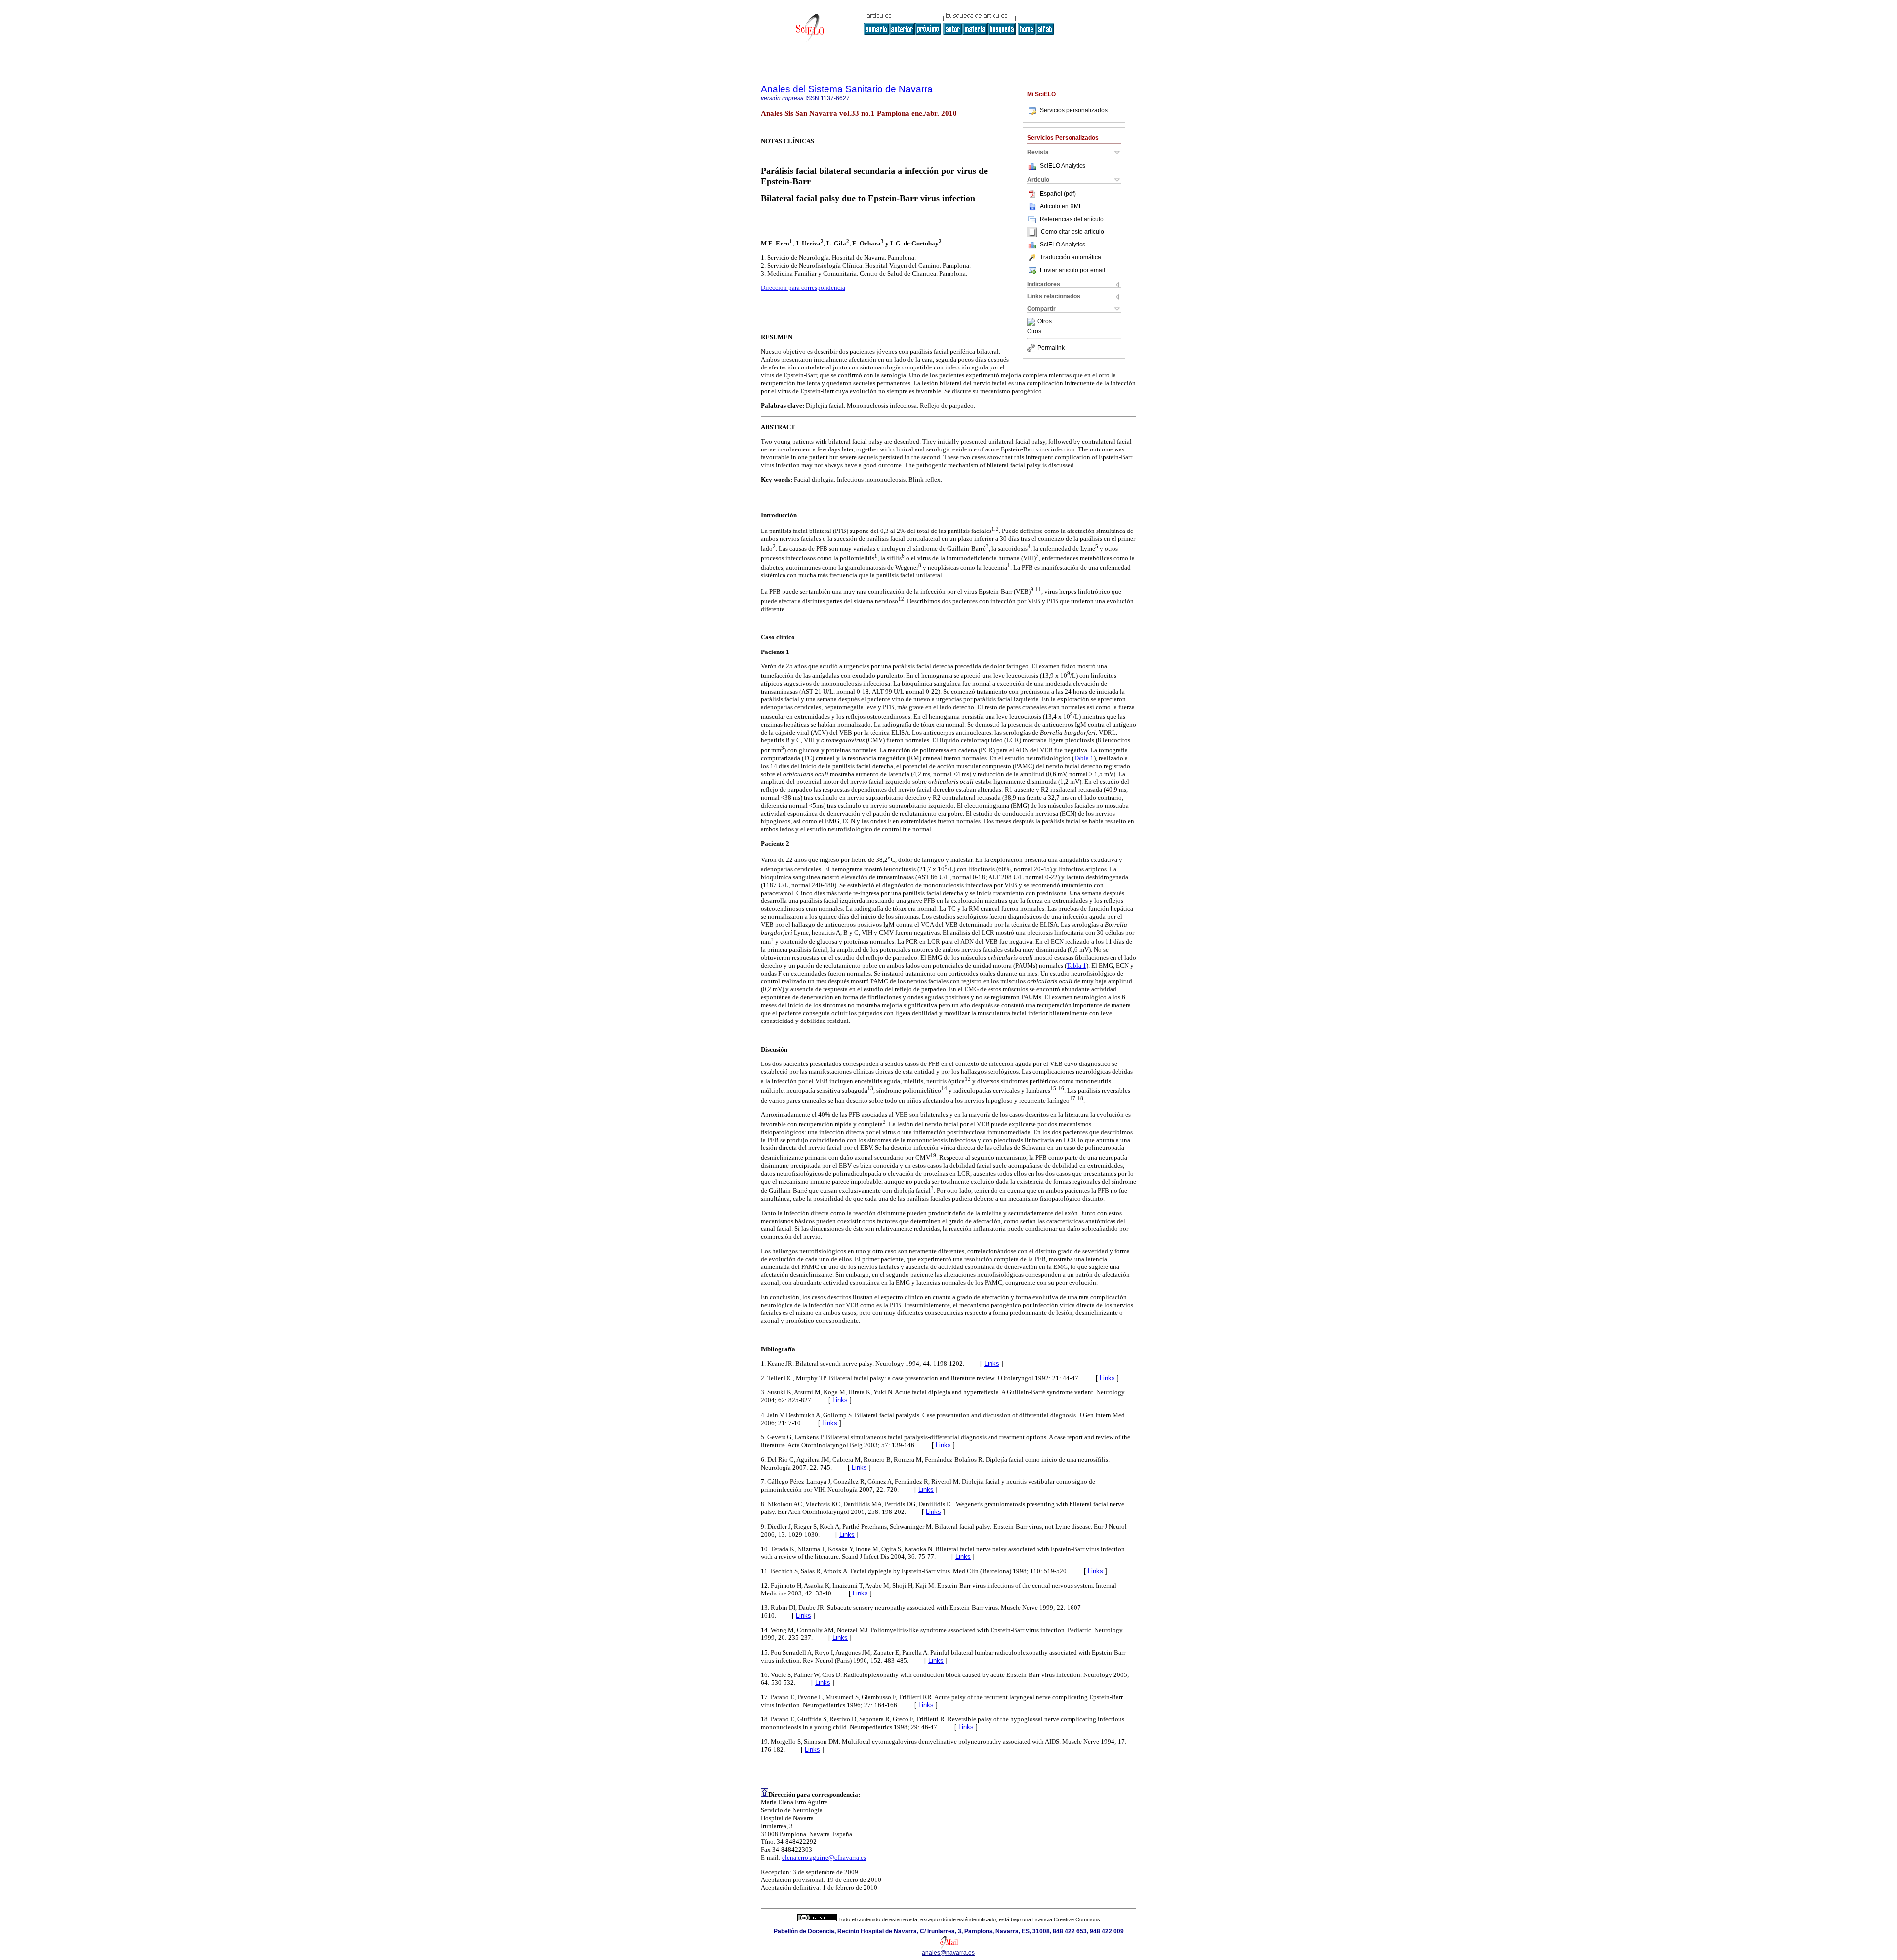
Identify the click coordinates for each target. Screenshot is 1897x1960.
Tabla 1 (1084, 758)
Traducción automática (1071, 257)
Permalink (1051, 348)
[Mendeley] (1032, 322)
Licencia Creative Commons (1066, 1919)
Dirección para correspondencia (803, 288)
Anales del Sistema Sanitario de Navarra (847, 89)
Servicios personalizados (1074, 110)
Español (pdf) (1058, 194)
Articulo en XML (1061, 206)
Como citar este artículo (1072, 232)
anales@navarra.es (948, 1953)
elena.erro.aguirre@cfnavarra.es (824, 1858)
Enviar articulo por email (1072, 270)
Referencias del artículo (1072, 219)
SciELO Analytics (1063, 166)
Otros (1045, 322)
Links (992, 1364)
